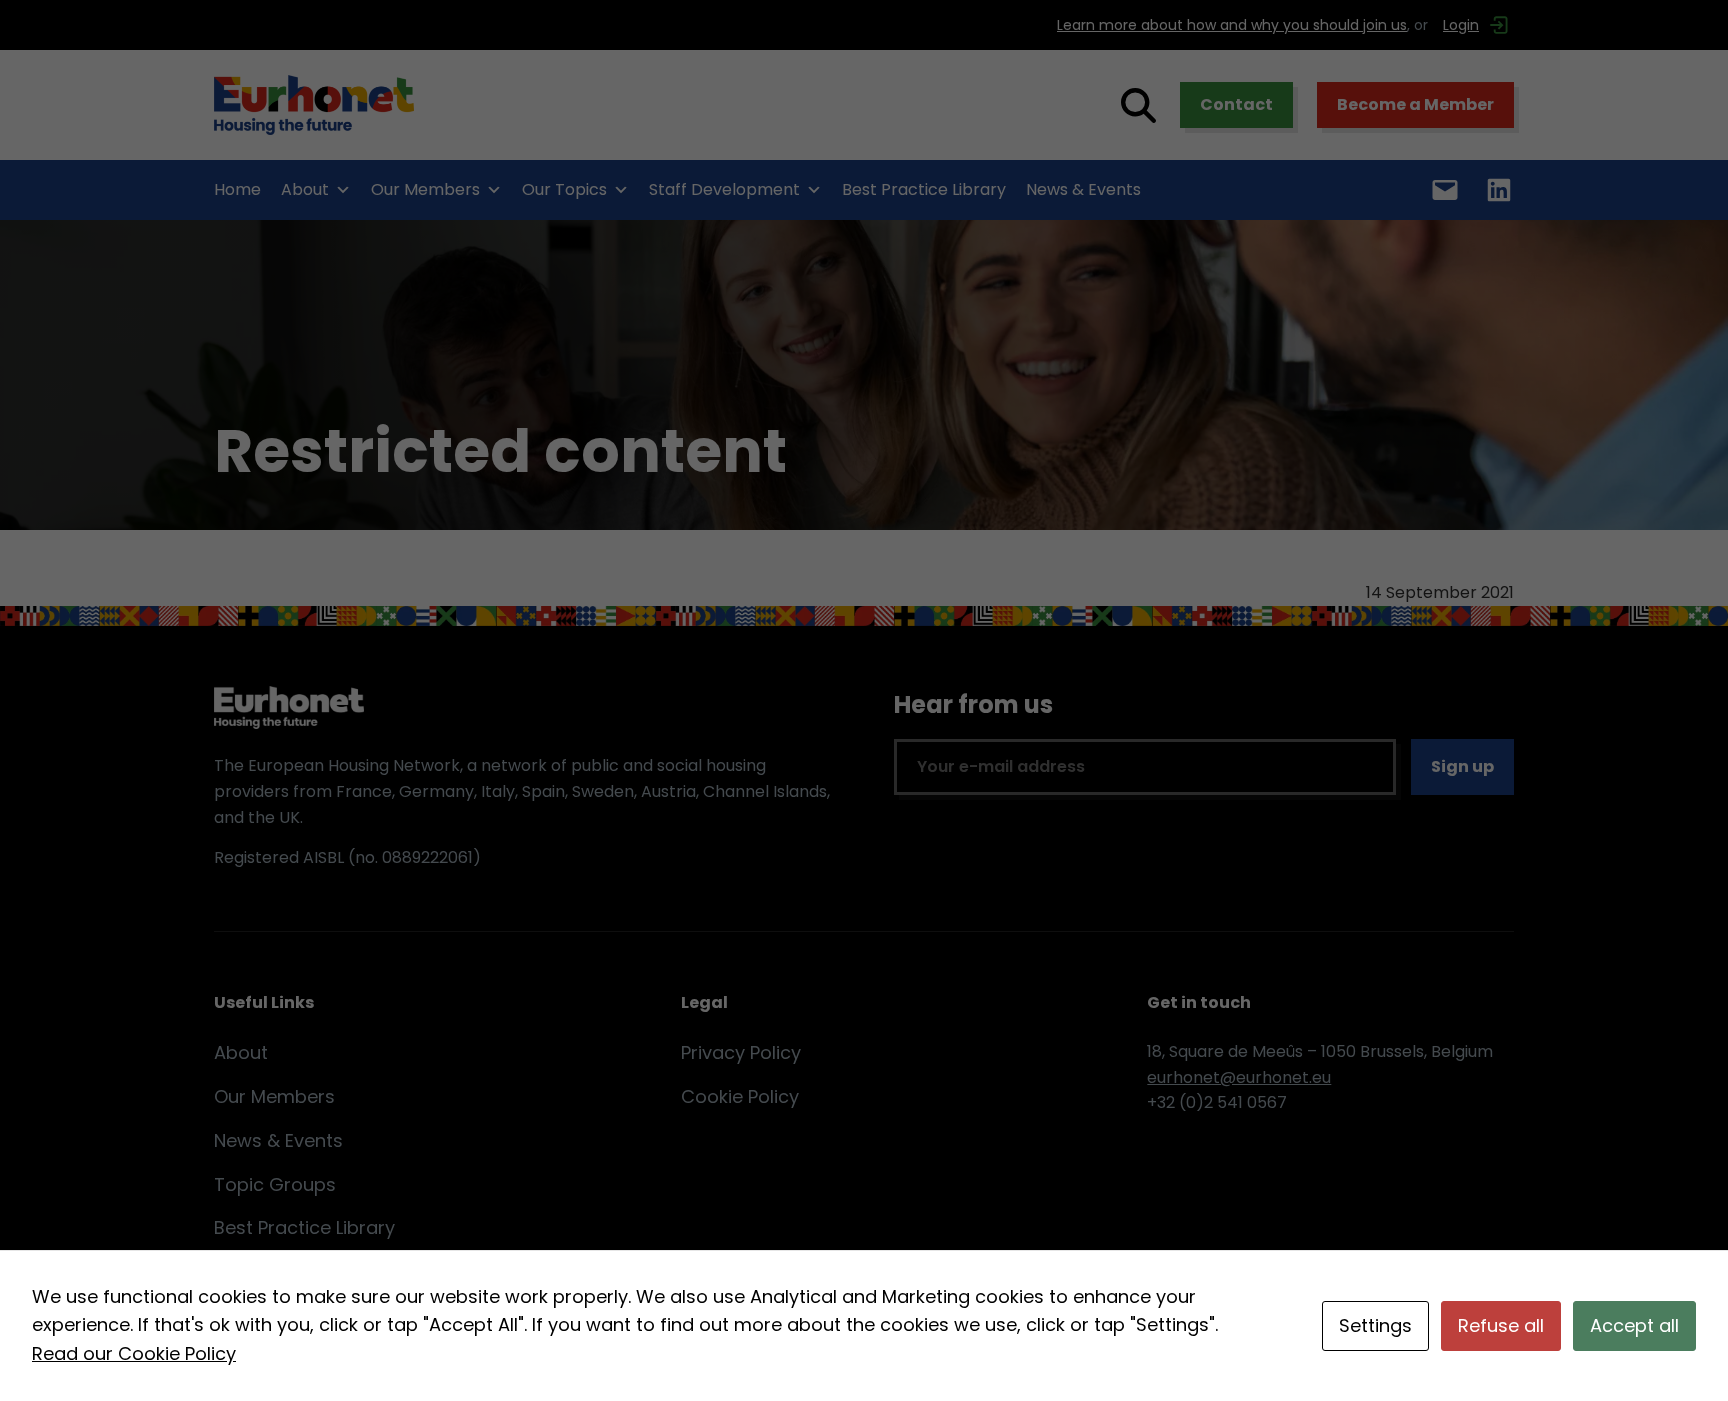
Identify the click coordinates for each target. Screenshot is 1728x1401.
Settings (1375, 1325)
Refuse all (1501, 1325)
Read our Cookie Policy (134, 1353)
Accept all (1634, 1325)
